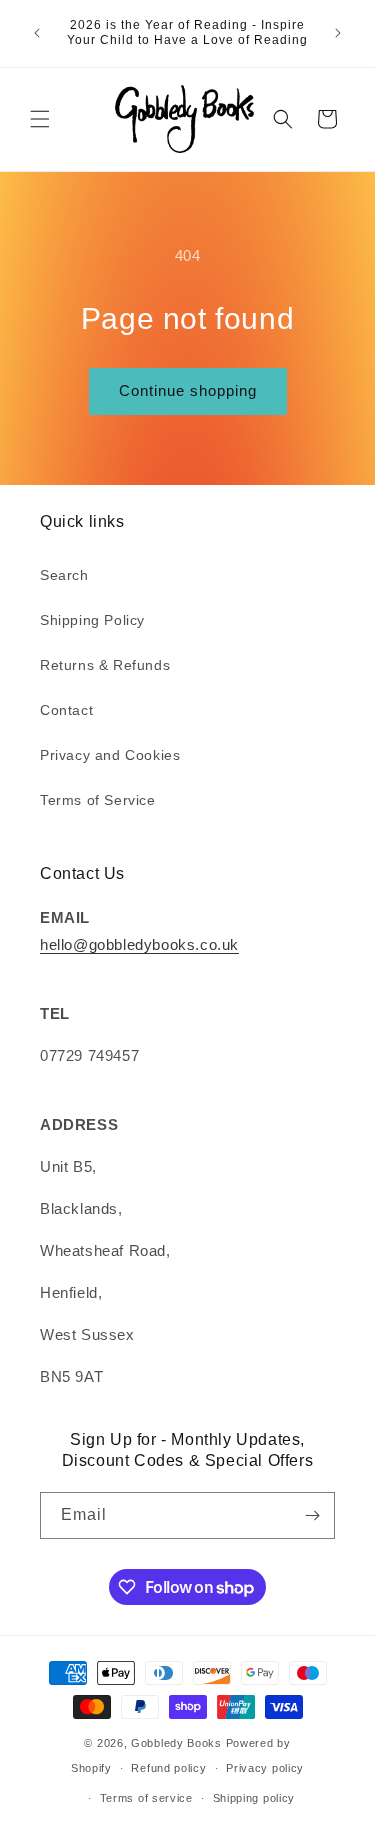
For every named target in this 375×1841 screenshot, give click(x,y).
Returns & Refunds (105, 665)
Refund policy (168, 1768)
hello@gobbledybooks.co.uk (139, 944)
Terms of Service (98, 800)
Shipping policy (254, 1798)
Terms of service (146, 1798)
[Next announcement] (338, 33)
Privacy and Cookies (110, 755)
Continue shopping (188, 390)
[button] (40, 119)
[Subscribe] (312, 1515)
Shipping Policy (92, 620)
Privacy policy (265, 1768)
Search (64, 575)
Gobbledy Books (176, 1743)
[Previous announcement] (37, 33)
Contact (66, 710)
